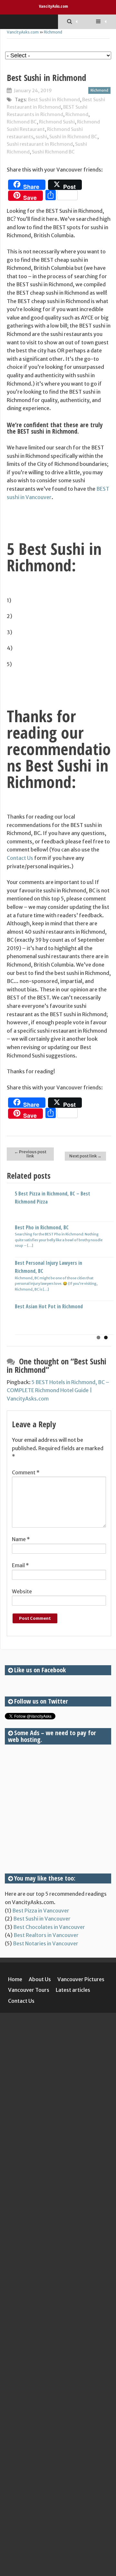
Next (106, 1255)
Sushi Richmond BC (53, 152)
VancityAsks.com (53, 6)
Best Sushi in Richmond (54, 100)
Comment (26, 1472)
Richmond (53, 32)
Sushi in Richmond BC (73, 137)
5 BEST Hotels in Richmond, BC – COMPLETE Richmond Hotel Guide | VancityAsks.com (58, 1390)
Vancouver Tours (29, 1990)
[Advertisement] (58, 1809)
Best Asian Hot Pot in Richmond (49, 1306)
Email (20, 1565)
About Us (40, 1979)
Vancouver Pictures (81, 1979)
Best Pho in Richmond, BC (42, 1227)
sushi (41, 137)
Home (15, 1979)
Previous (12, 1255)
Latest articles (73, 1990)
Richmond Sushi (57, 122)
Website (22, 1591)
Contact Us (20, 858)
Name (21, 1539)
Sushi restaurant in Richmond (40, 144)
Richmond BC (22, 122)
